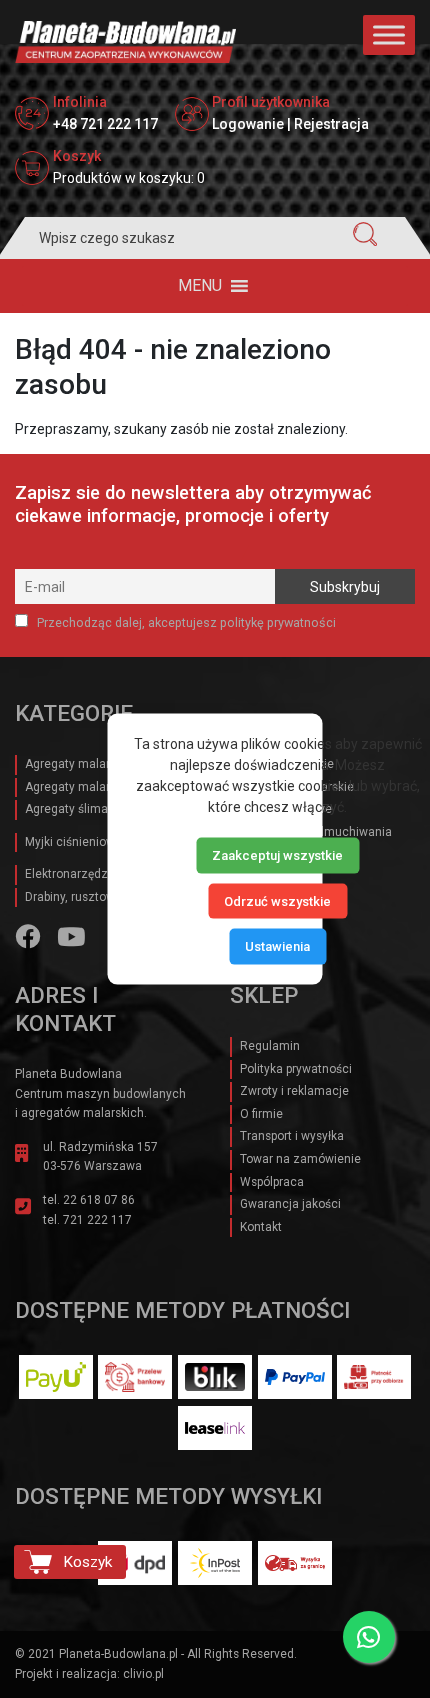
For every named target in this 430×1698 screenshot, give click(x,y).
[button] (200, 286)
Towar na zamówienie (300, 1159)
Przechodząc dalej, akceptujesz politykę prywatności (185, 622)
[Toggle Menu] (389, 34)
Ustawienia (277, 946)
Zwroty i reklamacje (294, 1091)
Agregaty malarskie (78, 764)
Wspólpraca (272, 1182)
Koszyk (87, 1562)
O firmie (261, 1114)
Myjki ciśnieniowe (73, 842)
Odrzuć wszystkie (277, 900)
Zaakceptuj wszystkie (277, 855)
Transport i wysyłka (292, 1136)
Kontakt (261, 1227)
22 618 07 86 (99, 1200)
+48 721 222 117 (105, 124)
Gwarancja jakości (290, 1204)
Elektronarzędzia (71, 874)
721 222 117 (97, 1220)
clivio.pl (143, 1674)
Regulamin (270, 1046)
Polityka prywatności (296, 1069)
